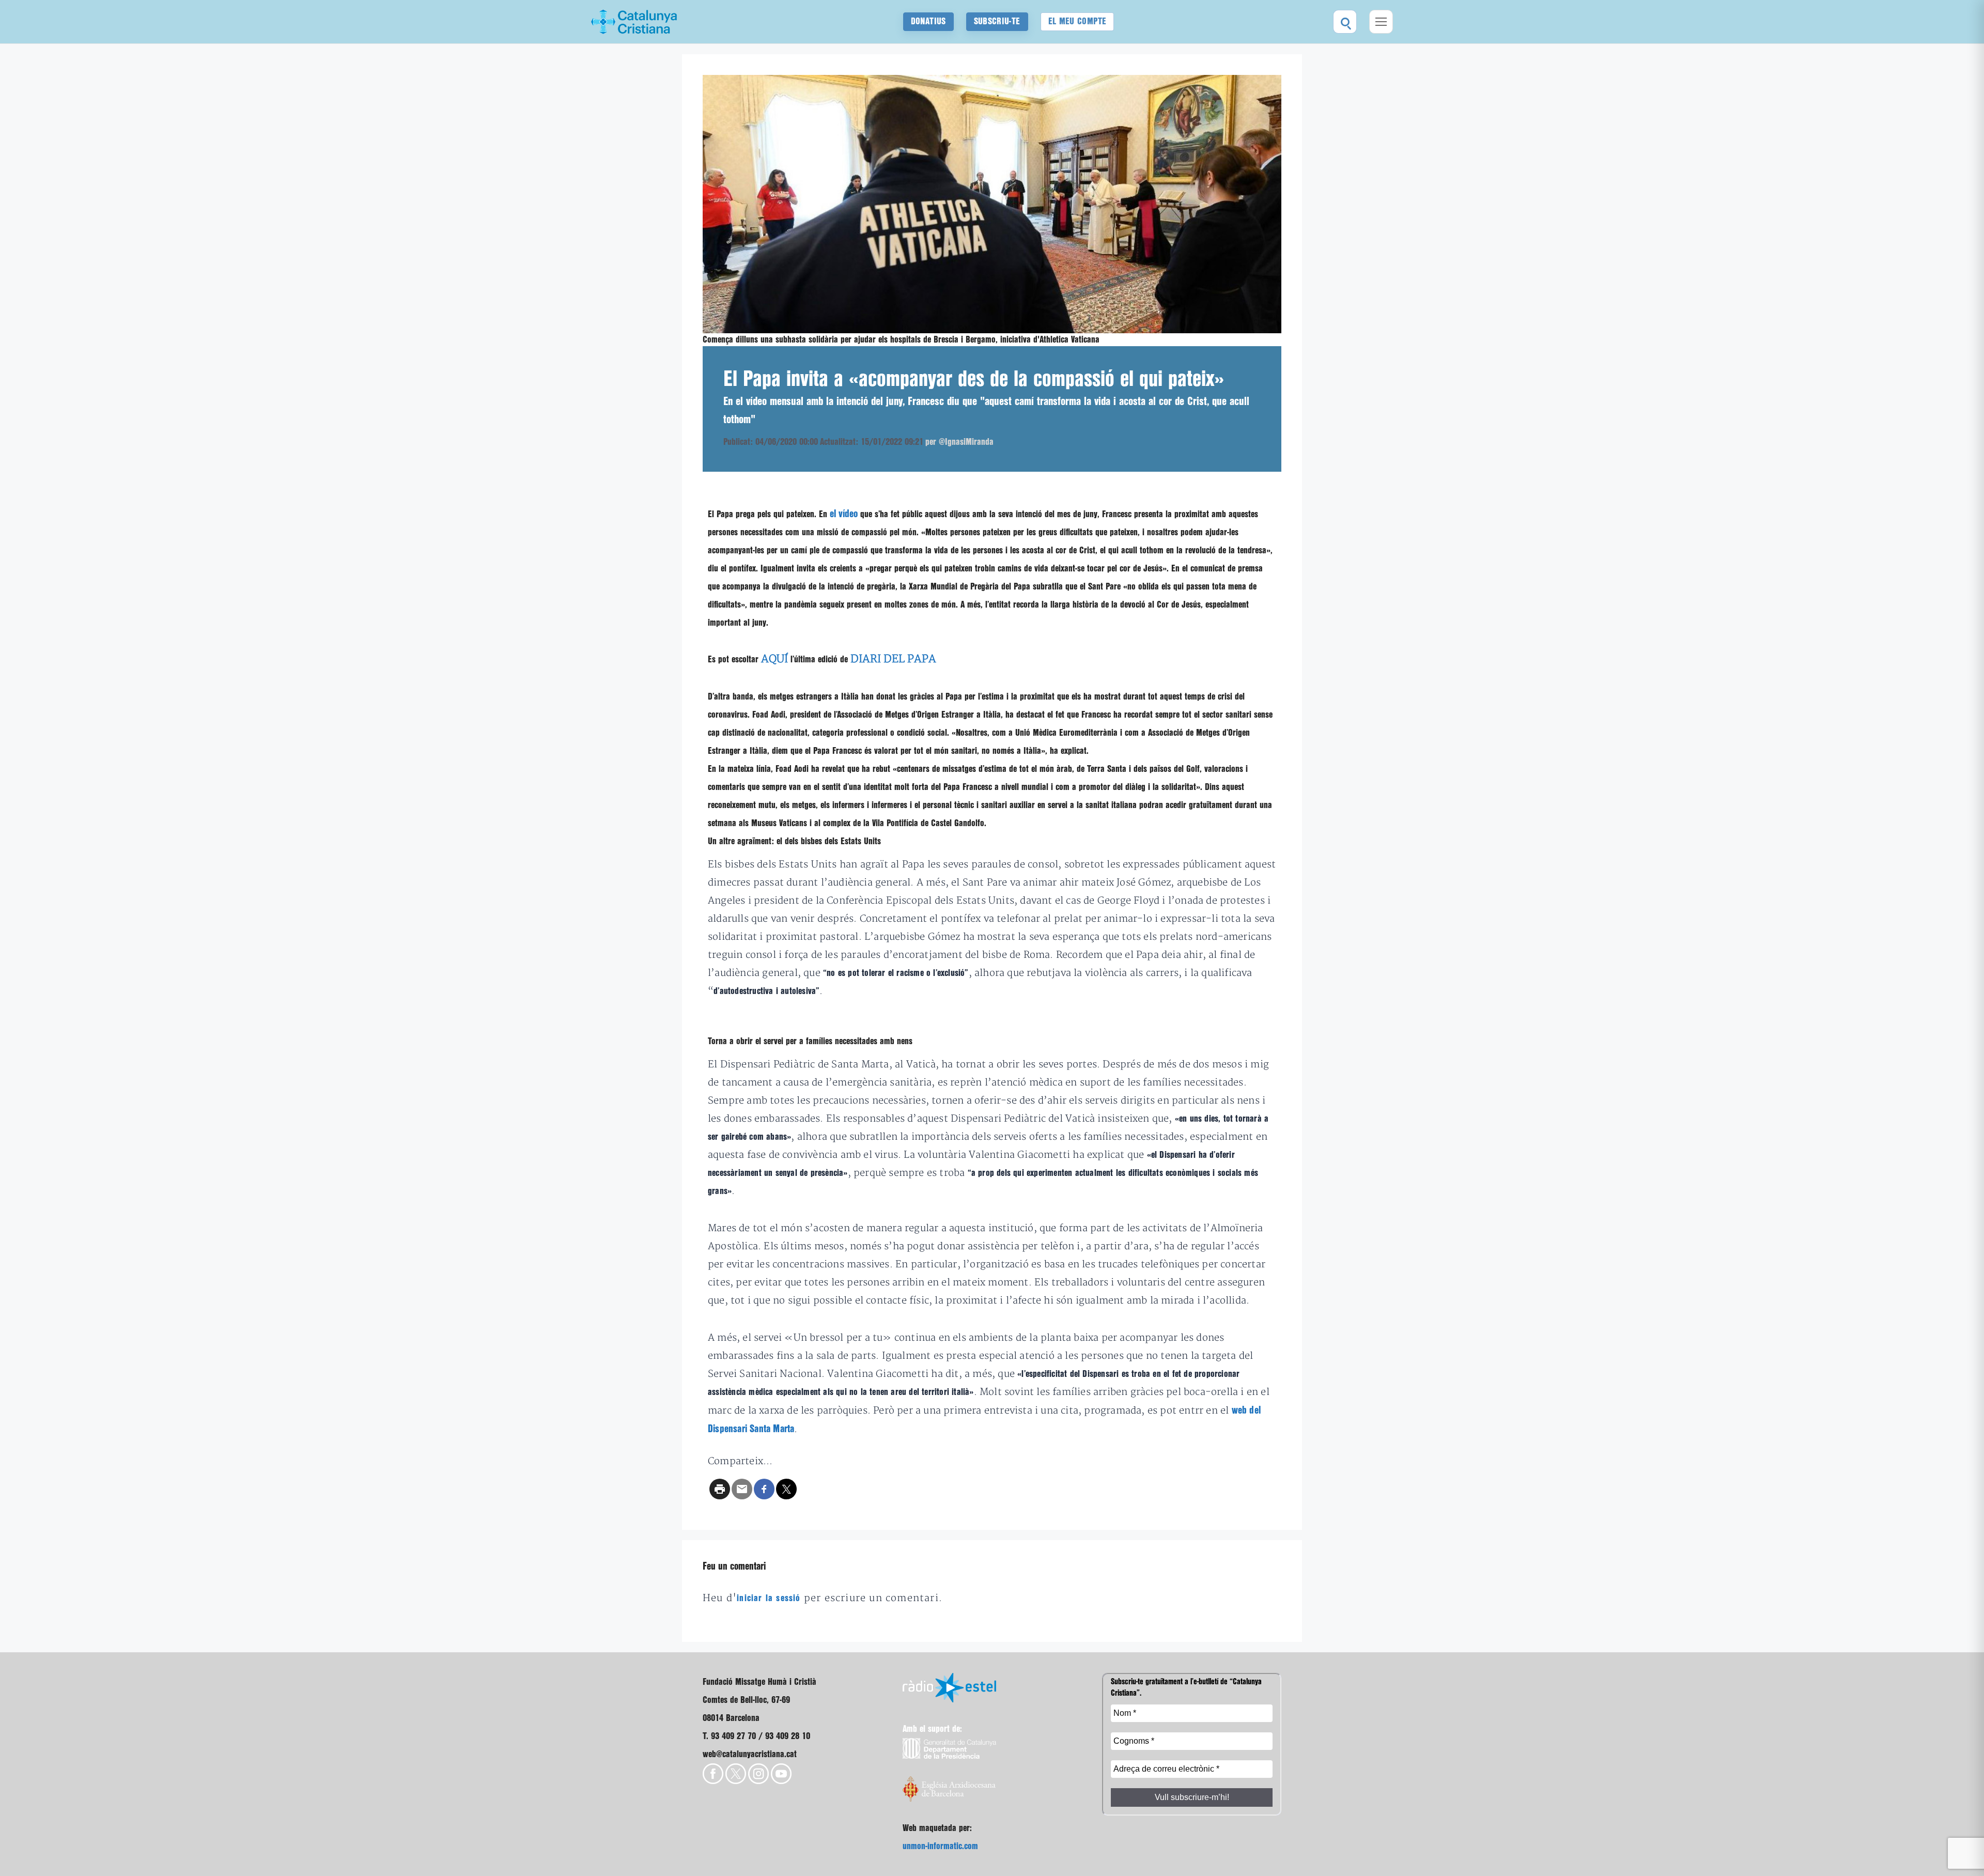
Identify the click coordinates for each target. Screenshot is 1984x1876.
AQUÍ (774, 659)
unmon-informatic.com (940, 1846)
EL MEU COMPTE (1078, 21)
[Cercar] (1345, 22)
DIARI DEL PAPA (893, 659)
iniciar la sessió (769, 1598)
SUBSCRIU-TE (997, 21)
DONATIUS (928, 21)
